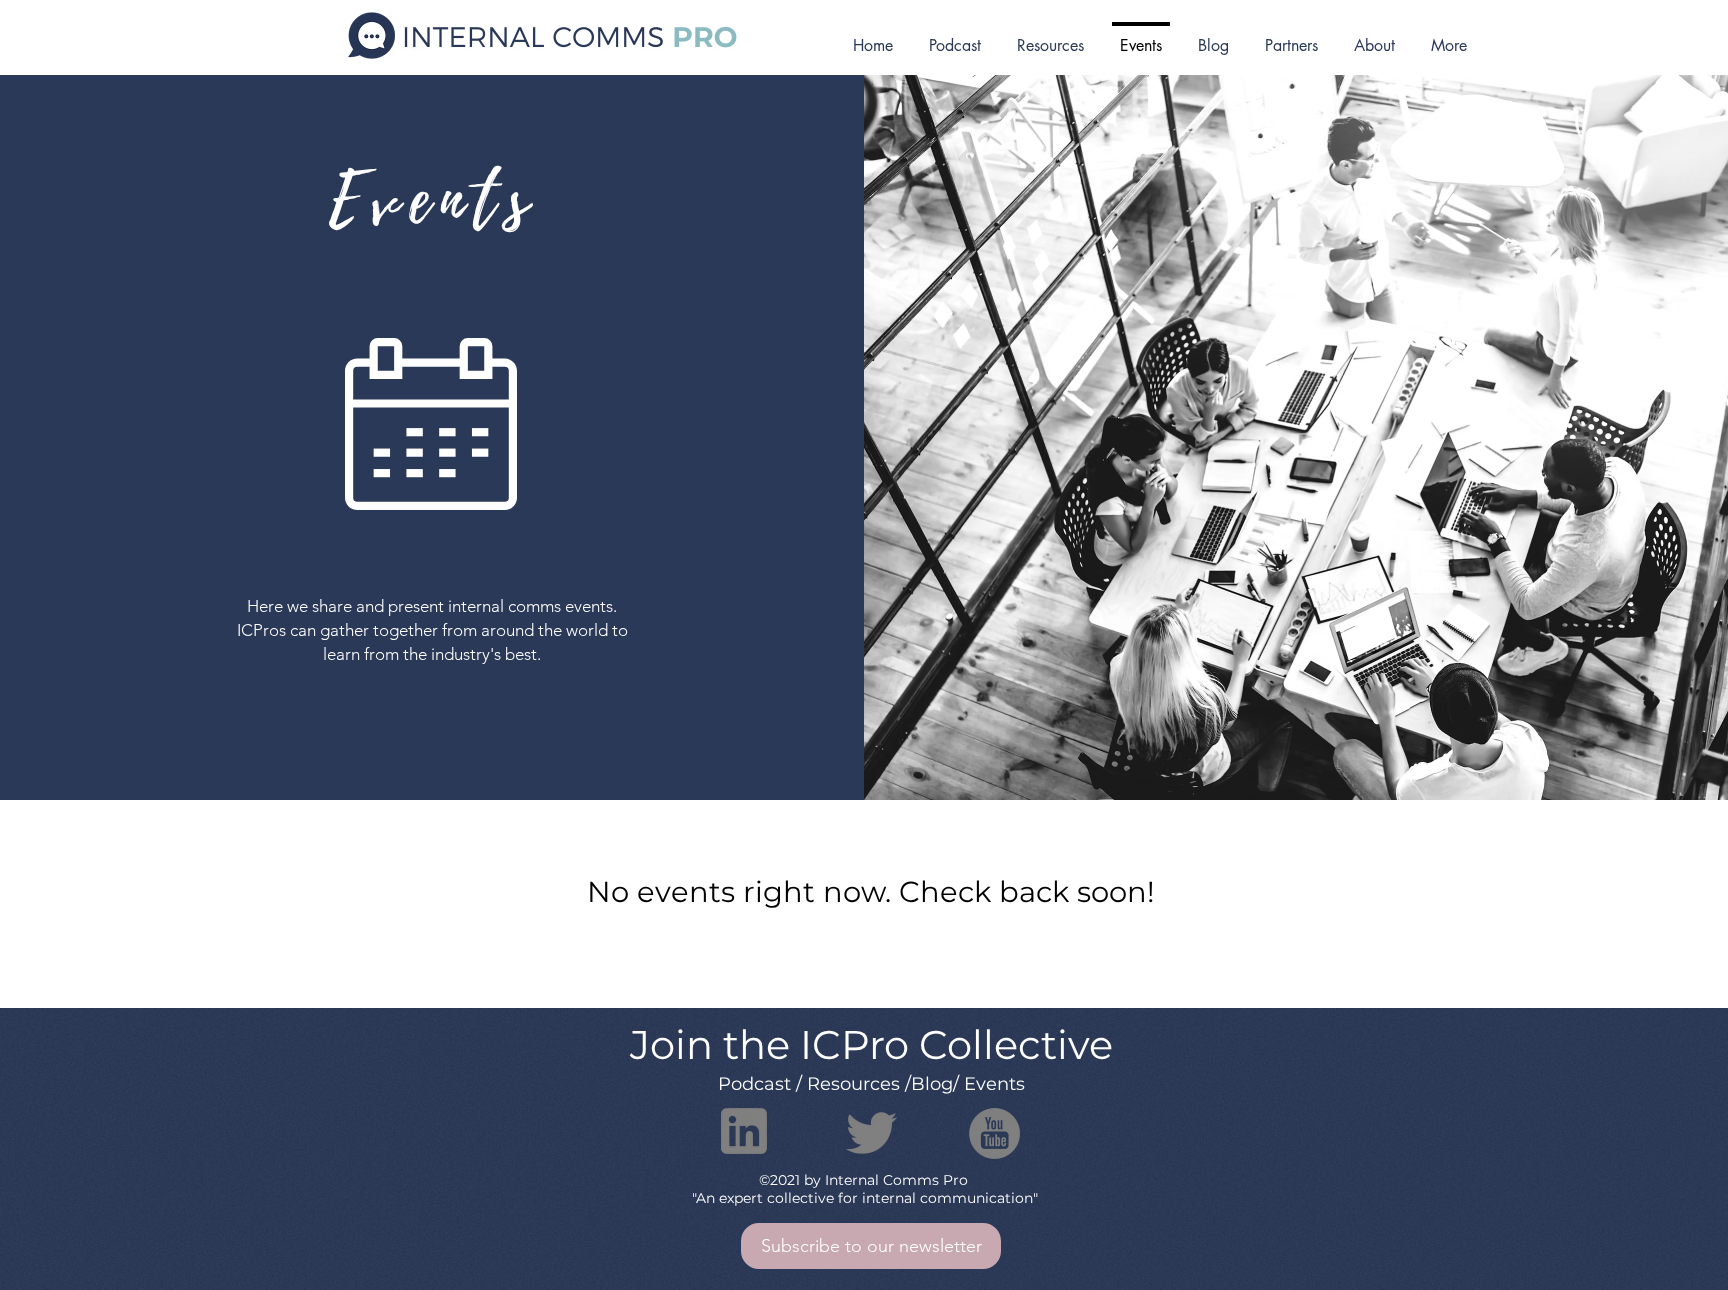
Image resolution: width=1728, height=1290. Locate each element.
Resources (853, 1084)
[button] (871, 1246)
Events (994, 1084)
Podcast (754, 1084)
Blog (932, 1084)
